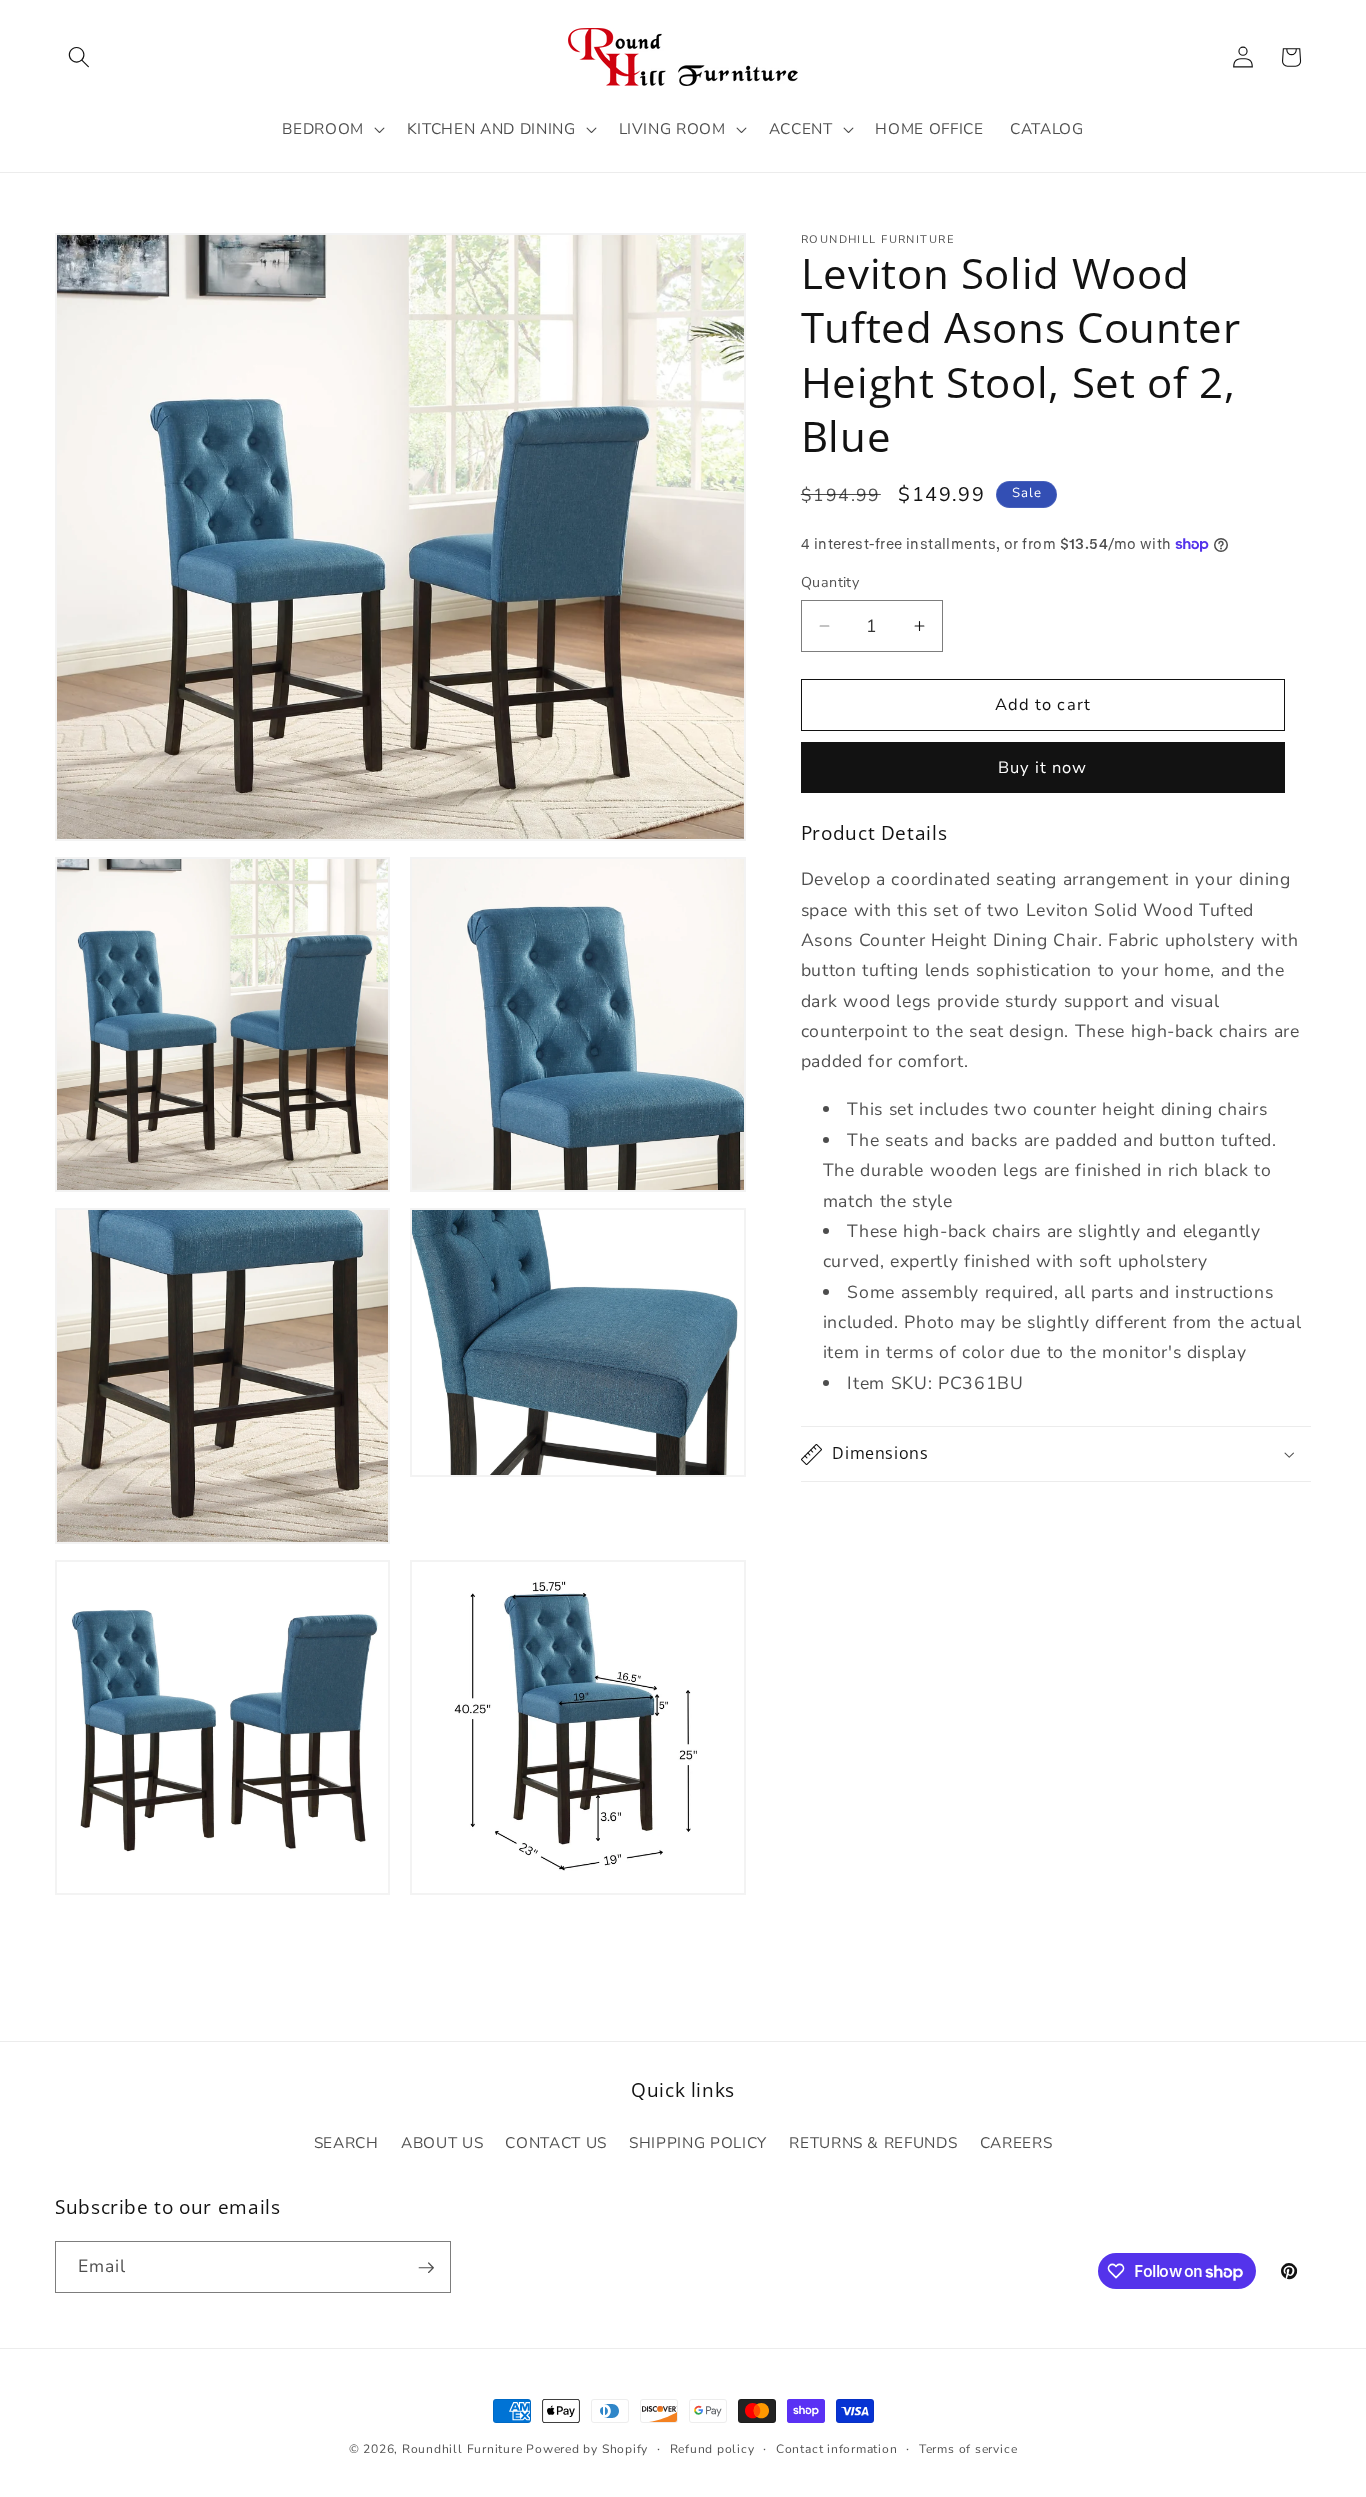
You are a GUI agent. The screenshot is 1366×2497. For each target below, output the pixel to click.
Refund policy (712, 2449)
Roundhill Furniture (462, 2449)
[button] (79, 57)
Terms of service (968, 2449)
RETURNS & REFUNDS (873, 2142)
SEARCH (346, 2142)
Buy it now (1042, 768)
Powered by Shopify (587, 2449)
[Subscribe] (426, 2268)
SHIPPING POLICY (698, 2142)
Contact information (837, 2449)
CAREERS (1016, 2142)
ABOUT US (442, 2142)
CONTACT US (556, 2142)
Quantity (830, 582)
